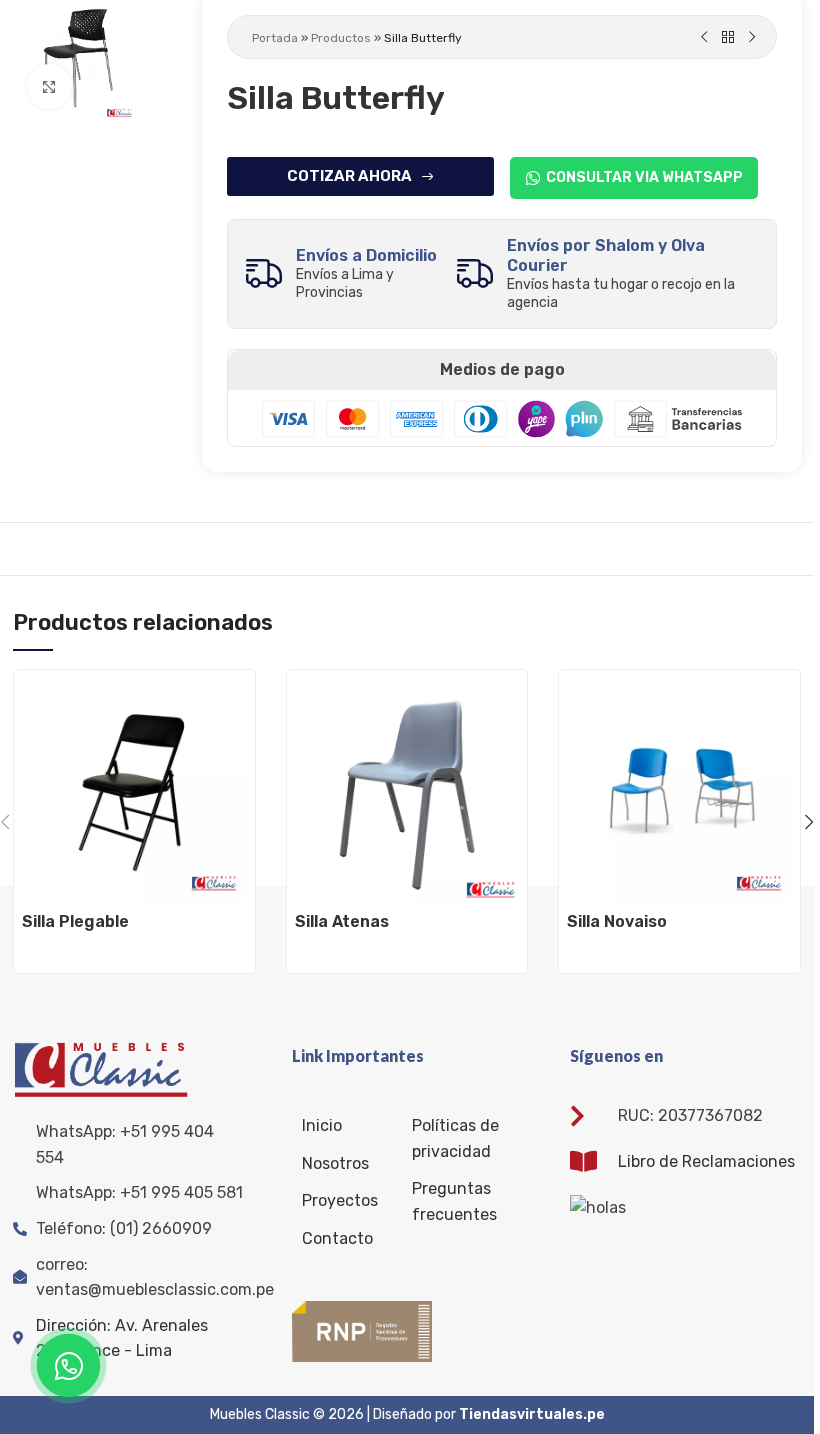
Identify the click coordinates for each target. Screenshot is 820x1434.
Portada (275, 38)
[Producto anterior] (704, 38)
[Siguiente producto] (752, 38)
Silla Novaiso (617, 921)
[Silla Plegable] (134, 790)
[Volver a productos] (728, 38)
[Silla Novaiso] (679, 790)
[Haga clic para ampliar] (49, 86)
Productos (341, 38)
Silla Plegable (75, 921)
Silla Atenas (342, 921)
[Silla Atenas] (407, 790)
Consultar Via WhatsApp (644, 177)
